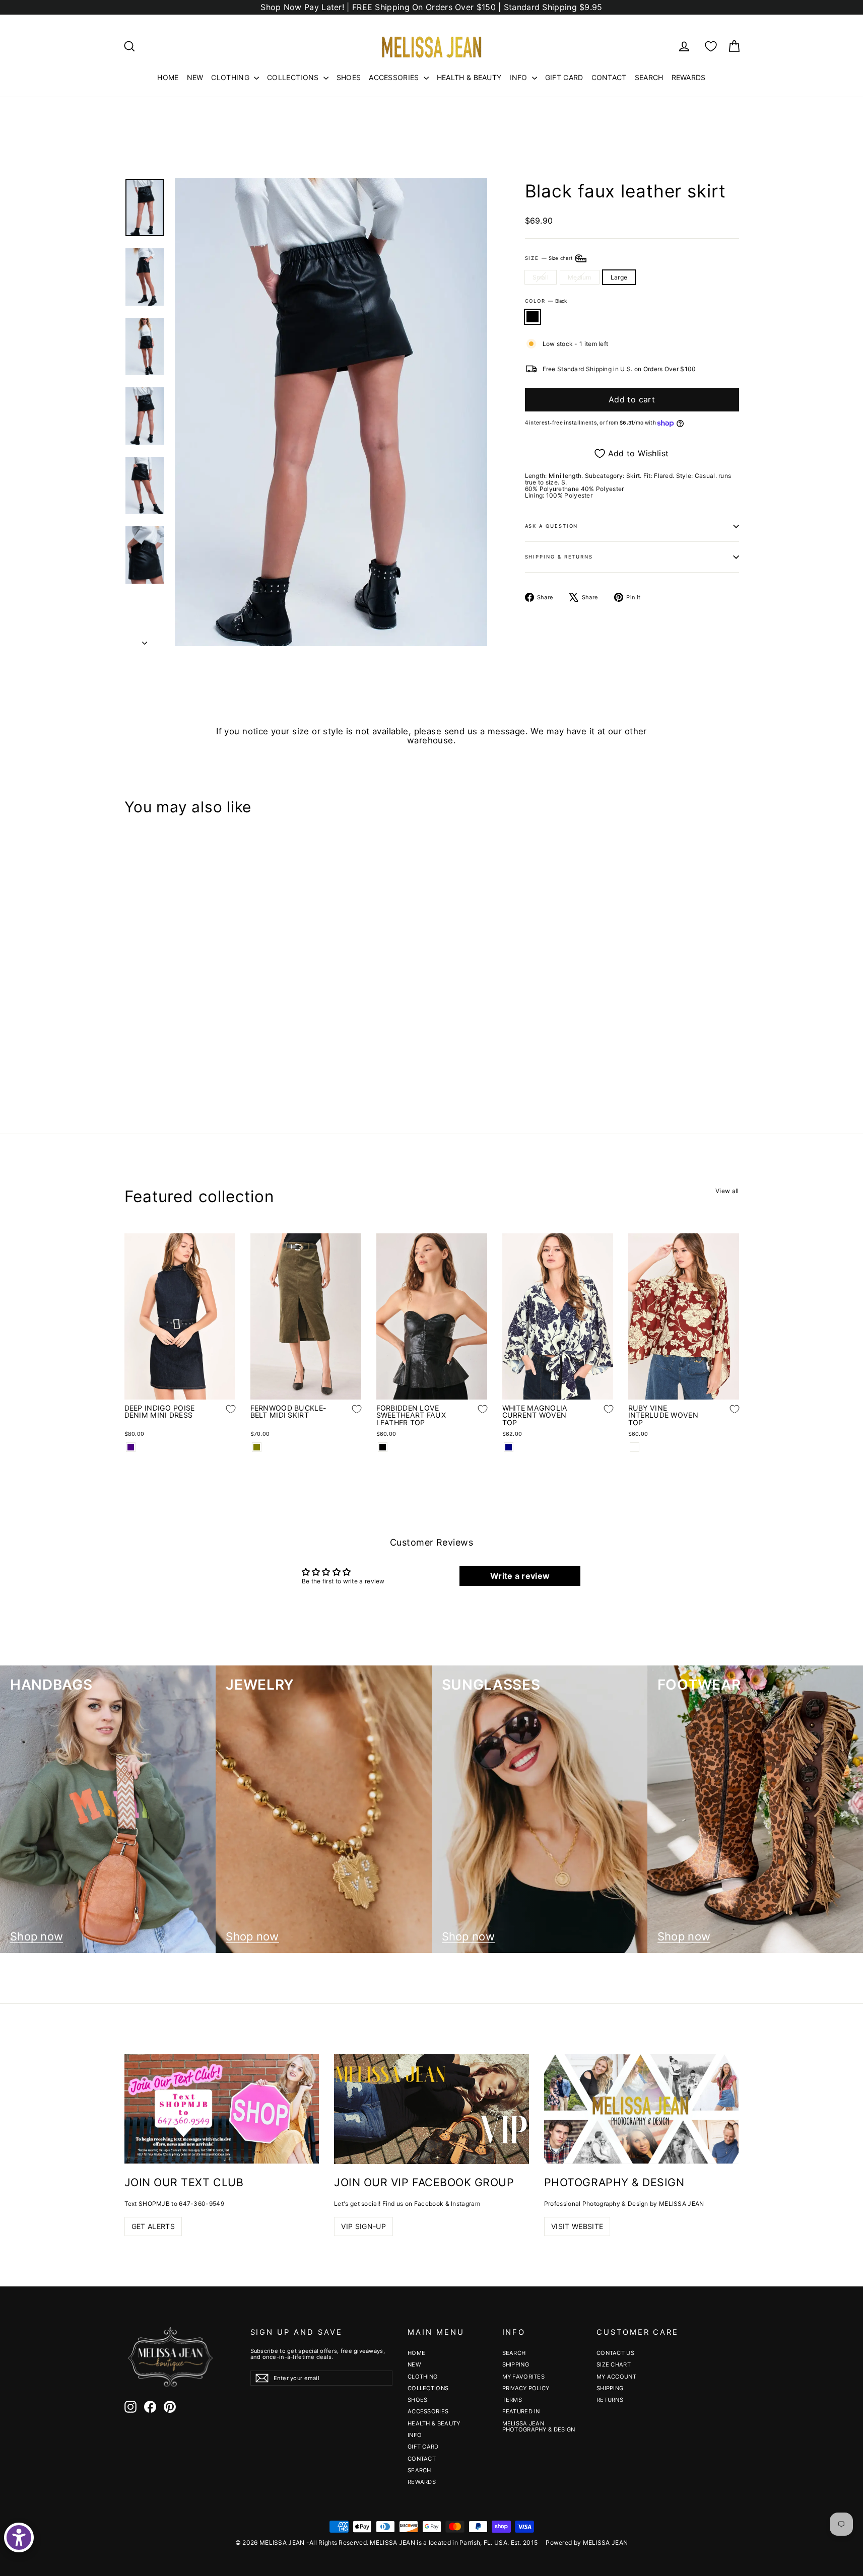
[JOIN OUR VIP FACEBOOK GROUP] (431, 2109)
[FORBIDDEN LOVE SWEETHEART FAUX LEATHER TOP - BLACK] (383, 1447)
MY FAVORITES (524, 2377)
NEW (195, 77)
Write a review (520, 1576)
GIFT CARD (564, 77)
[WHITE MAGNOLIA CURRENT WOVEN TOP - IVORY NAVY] (509, 1447)
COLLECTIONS (294, 77)
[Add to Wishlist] (223, 1026)
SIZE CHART (614, 2364)
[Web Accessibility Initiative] (19, 2537)
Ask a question (552, 526)
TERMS (512, 2400)
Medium (580, 277)
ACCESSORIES (395, 77)
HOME (168, 77)
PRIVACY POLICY (526, 2388)
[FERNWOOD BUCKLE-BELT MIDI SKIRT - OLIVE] (257, 1447)
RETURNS (610, 2400)
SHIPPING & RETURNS (559, 557)
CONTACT (609, 77)
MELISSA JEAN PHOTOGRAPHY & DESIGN (539, 2426)
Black (533, 317)
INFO (519, 77)
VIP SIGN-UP (363, 2226)
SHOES (349, 77)
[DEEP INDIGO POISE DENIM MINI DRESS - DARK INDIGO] (131, 1447)
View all (727, 1191)
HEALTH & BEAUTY (469, 77)
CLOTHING (231, 77)
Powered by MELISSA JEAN (587, 2543)
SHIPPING (516, 2364)
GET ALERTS (153, 2226)
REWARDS (689, 77)
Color (546, 301)
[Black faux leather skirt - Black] (131, 1057)
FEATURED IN (521, 2411)
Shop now (37, 1937)
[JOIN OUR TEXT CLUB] (222, 2109)
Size (550, 258)
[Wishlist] (711, 46)
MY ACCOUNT (616, 2377)
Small (541, 277)
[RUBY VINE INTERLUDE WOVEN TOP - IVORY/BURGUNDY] (635, 1447)
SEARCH (649, 77)
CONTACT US (615, 2353)
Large (619, 277)
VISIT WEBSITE (577, 2226)
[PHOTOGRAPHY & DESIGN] (642, 2109)
